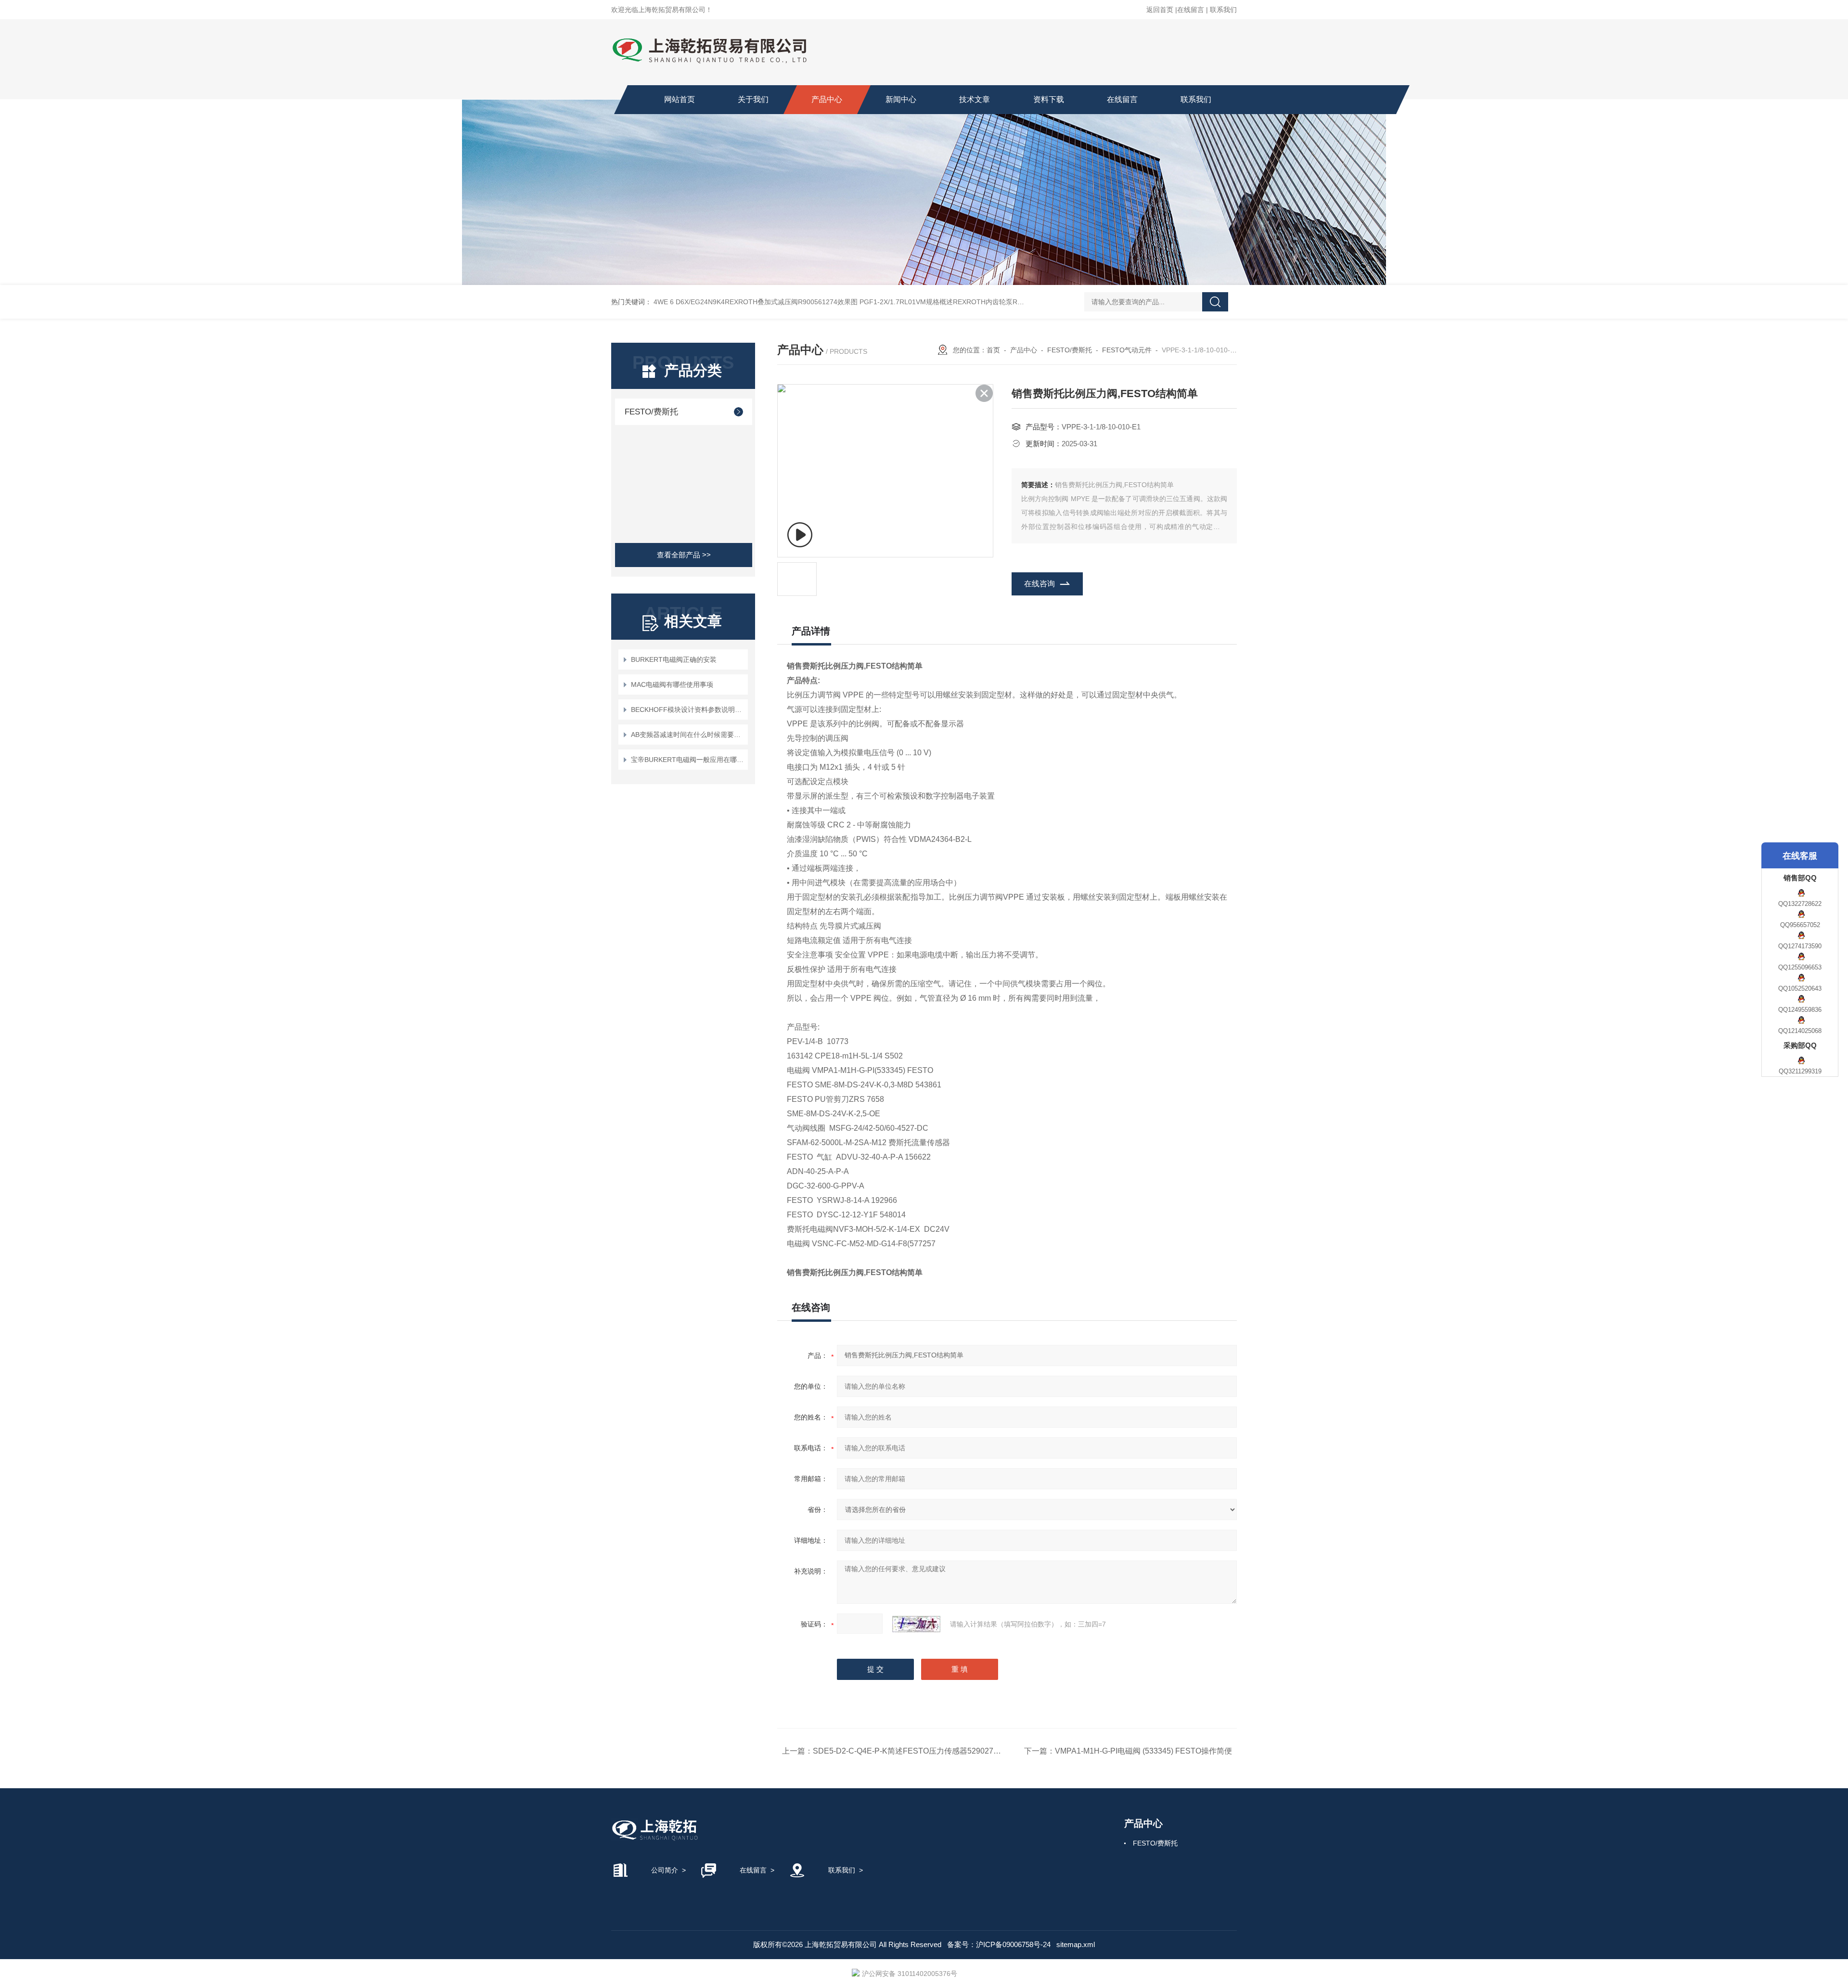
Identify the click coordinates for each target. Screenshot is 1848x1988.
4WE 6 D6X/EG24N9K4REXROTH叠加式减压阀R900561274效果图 (756, 302)
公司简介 (665, 1870)
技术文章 (975, 99)
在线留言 (1191, 10)
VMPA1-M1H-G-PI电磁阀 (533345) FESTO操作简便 (1143, 1751)
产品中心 (827, 99)
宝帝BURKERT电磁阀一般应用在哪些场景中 (688, 760)
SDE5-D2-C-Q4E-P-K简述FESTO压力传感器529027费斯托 (915, 1751)
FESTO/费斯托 (651, 412)
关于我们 (753, 99)
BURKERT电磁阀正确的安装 (674, 659)
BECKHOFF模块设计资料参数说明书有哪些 (688, 710)
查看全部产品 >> (684, 555)
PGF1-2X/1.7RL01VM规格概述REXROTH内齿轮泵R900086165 (956, 302)
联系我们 (1223, 10)
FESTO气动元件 (1127, 350)
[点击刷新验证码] (916, 1624)
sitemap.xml (1076, 1944)
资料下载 (1049, 99)
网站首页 (680, 99)
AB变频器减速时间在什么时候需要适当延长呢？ (688, 735)
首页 (993, 350)
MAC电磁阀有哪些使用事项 (672, 684)
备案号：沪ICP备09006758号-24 (999, 1944)
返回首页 (1160, 10)
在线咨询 (1039, 584)
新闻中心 (901, 99)
